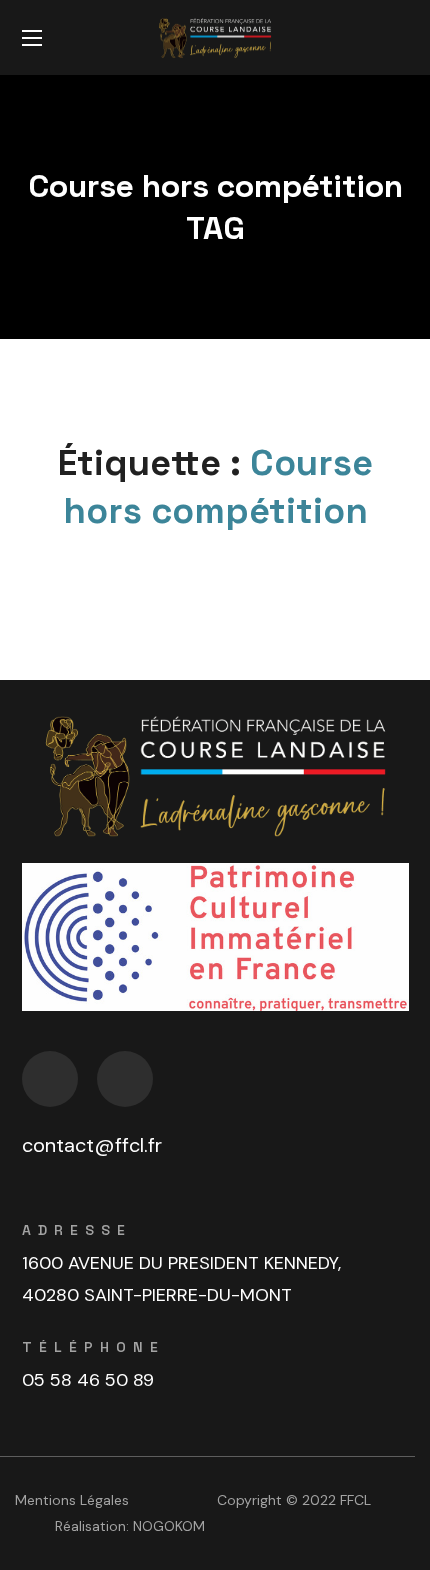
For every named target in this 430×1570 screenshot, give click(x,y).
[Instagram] (125, 1079)
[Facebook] (50, 1079)
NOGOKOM (169, 1526)
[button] (401, 38)
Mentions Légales (72, 1500)
